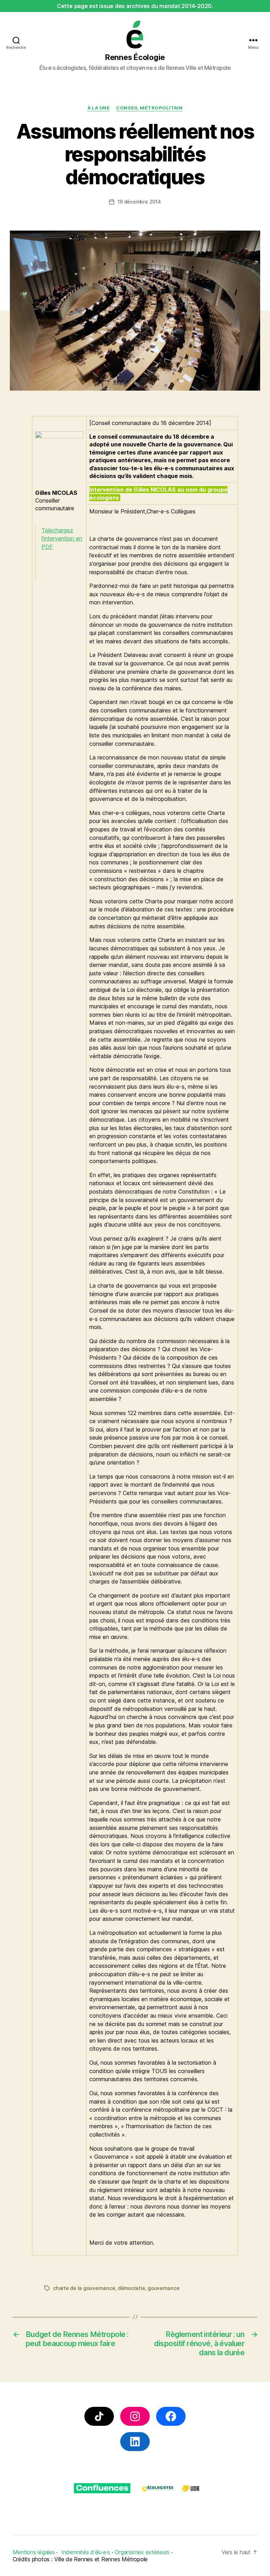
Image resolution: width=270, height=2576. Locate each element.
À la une (99, 108)
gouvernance (163, 2288)
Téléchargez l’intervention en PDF (62, 539)
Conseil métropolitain (149, 108)
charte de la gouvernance (84, 2288)
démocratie (131, 2288)
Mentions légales (34, 2552)
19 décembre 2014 (139, 202)
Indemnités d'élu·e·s (86, 2552)
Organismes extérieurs (142, 2552)
